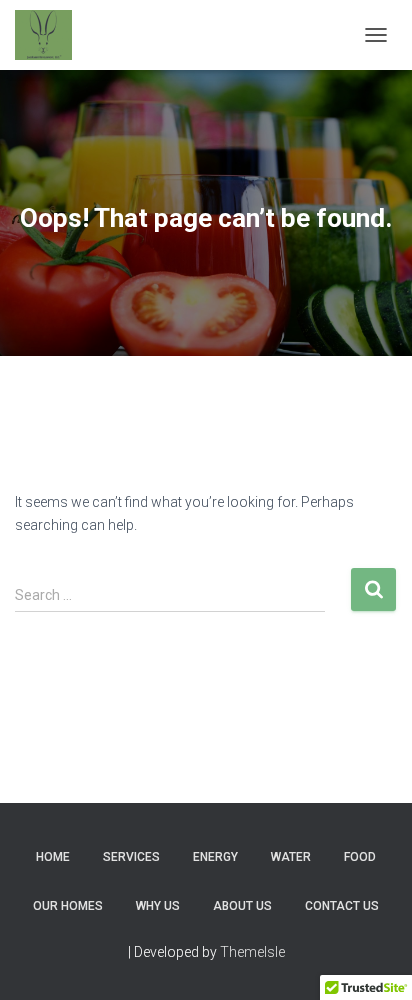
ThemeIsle (252, 952)
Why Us (158, 906)
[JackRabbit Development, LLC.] (51, 35)
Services (131, 857)
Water (291, 857)
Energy (215, 857)
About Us (242, 906)
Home (53, 857)
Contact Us (342, 906)
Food (360, 857)
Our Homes (68, 906)
